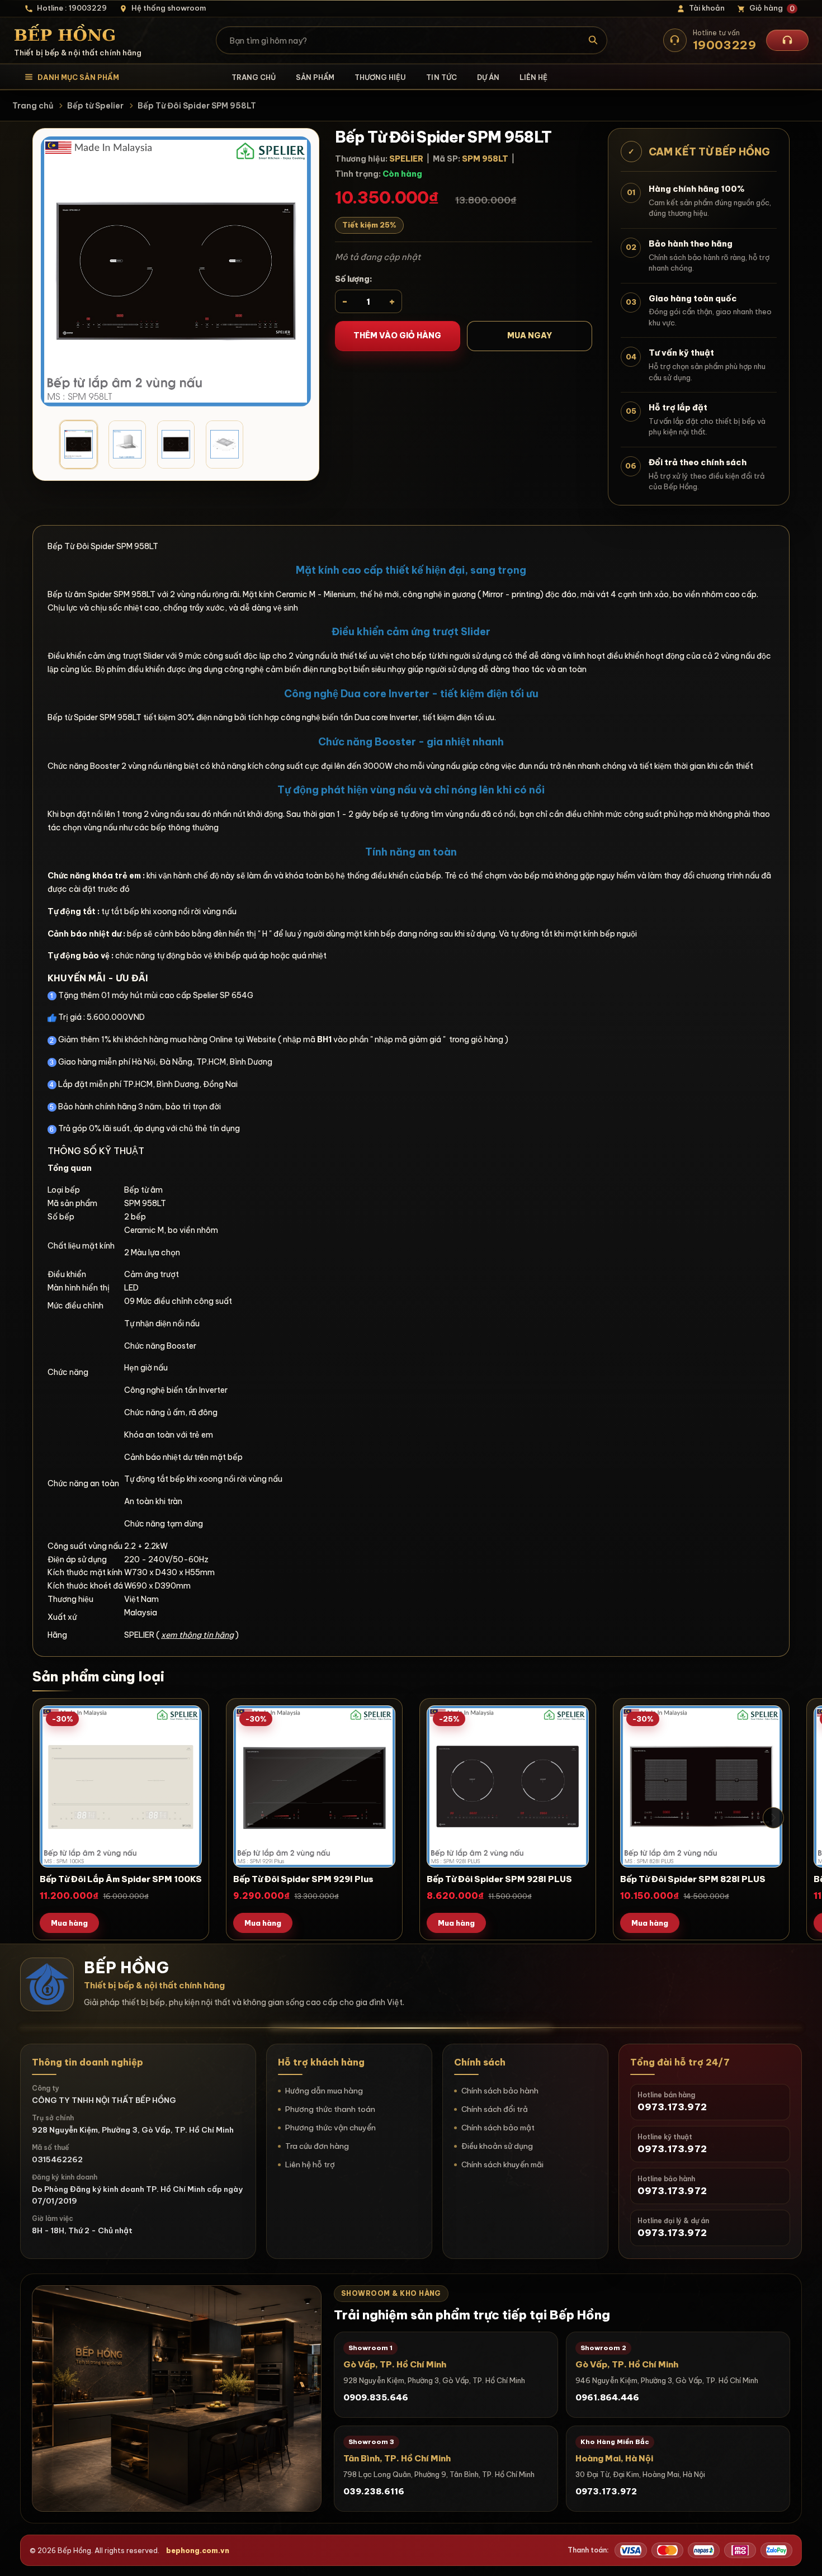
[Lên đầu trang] (802, 2556)
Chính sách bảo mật (498, 2128)
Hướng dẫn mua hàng (324, 2091)
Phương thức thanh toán (330, 2109)
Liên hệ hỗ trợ (310, 2164)
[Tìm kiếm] (594, 40)
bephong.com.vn (198, 2550)
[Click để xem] (176, 271)
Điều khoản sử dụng (497, 2146)
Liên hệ (533, 77)
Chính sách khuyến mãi (502, 2164)
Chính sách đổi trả (495, 2109)
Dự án (488, 77)
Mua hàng (69, 1923)
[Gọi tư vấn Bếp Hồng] (787, 40)
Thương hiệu (380, 77)
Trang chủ (254, 77)
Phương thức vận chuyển (330, 2128)
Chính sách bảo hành (500, 2091)
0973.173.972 (606, 2491)
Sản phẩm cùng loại (98, 1676)
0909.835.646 (376, 2397)
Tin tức (441, 77)
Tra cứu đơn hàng (317, 2146)
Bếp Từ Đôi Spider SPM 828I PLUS (693, 1879)
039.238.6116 (374, 2491)
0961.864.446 (607, 2397)
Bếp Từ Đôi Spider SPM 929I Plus (303, 1879)
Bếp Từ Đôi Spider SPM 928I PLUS (499, 1879)
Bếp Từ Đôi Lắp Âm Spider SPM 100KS (121, 1879)
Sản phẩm (315, 77)
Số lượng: (354, 279)
